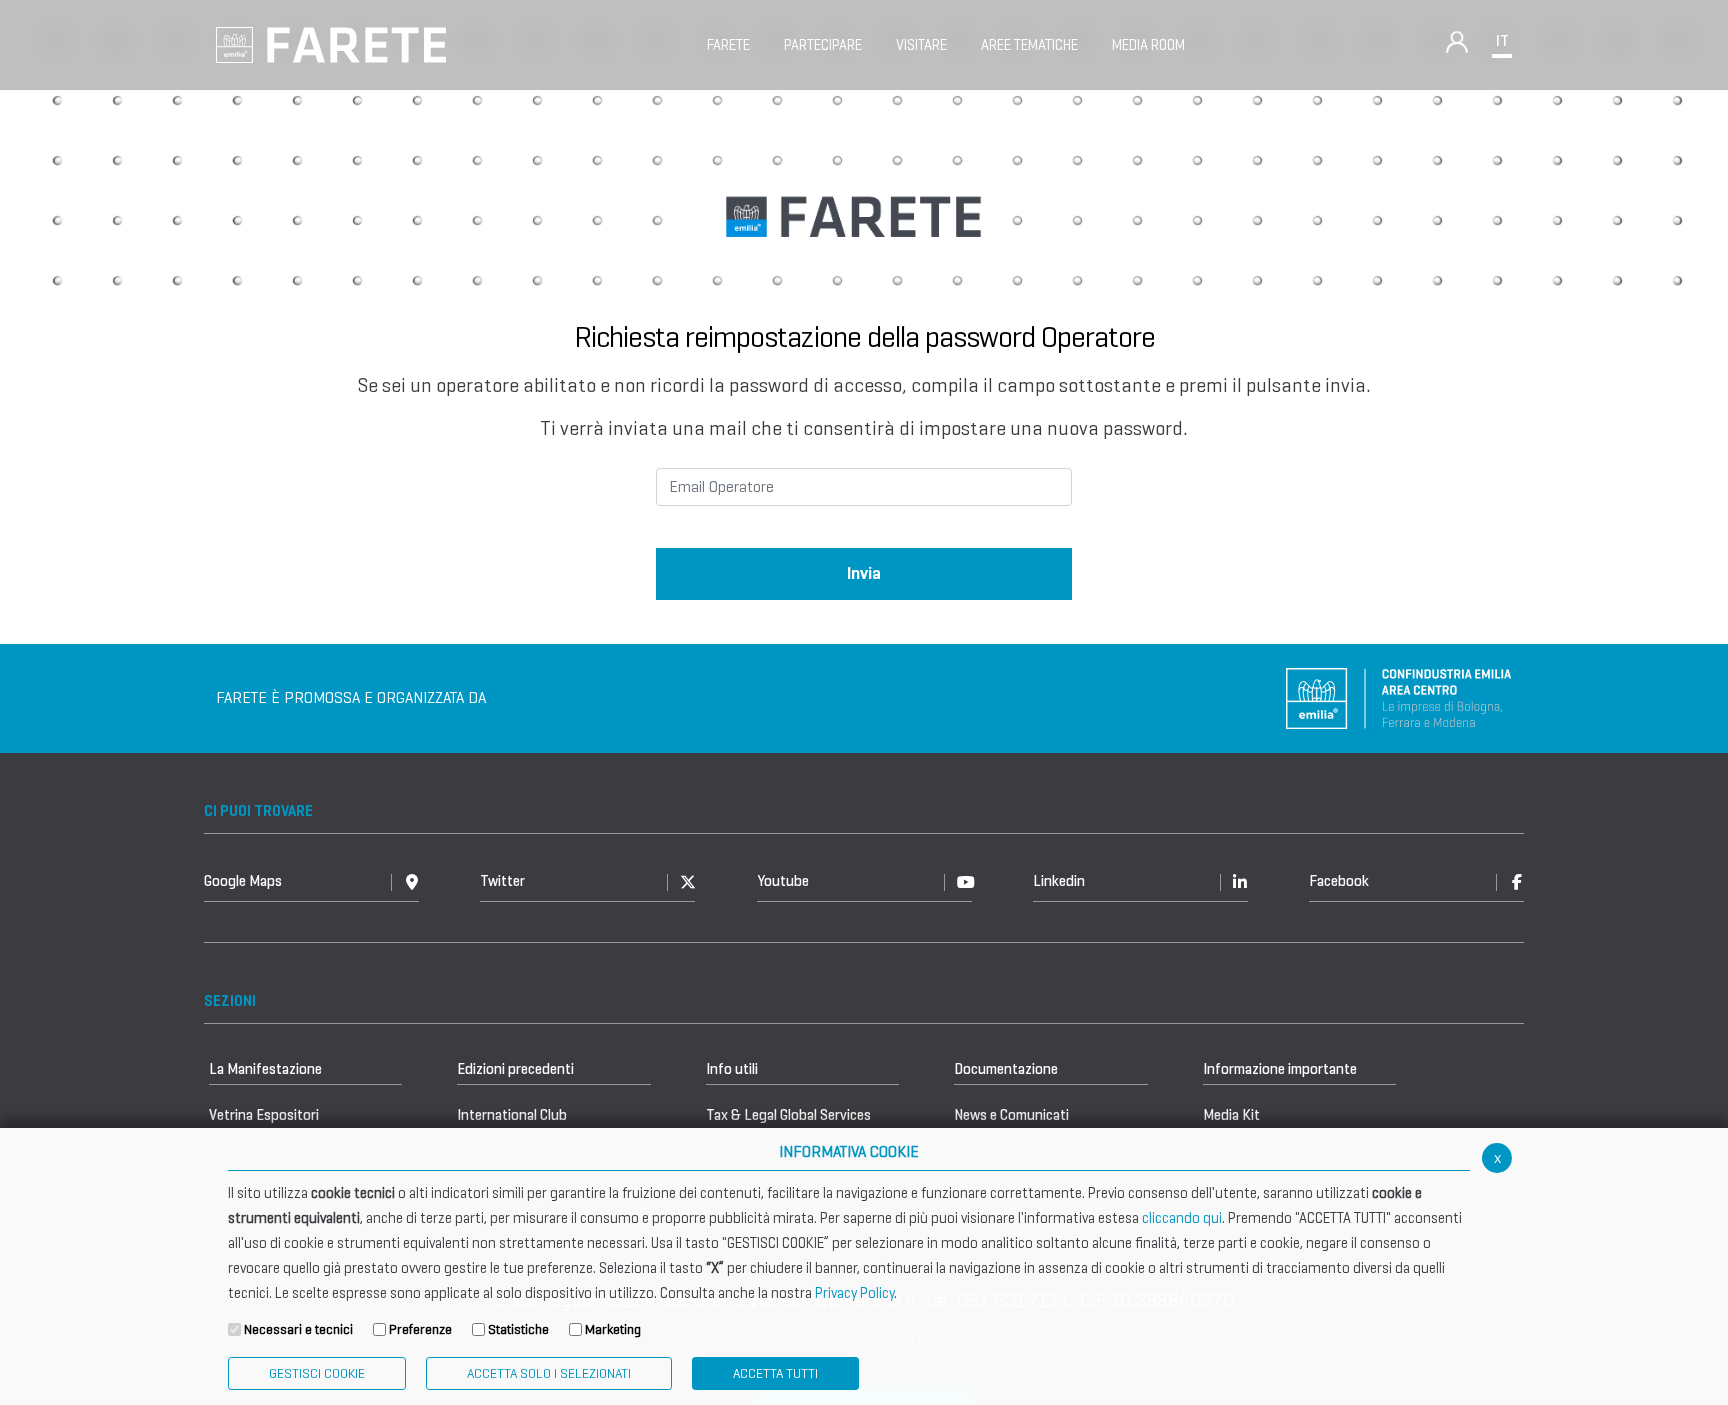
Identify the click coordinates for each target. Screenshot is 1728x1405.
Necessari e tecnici (298, 1329)
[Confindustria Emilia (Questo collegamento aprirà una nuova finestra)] (1399, 696)
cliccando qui (1182, 1218)
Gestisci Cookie (317, 1373)
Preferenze (420, 1329)
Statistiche (518, 1329)
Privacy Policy (854, 1293)
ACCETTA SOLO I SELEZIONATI (549, 1373)
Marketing (613, 1329)
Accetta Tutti (775, 1373)
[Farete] (331, 43)
